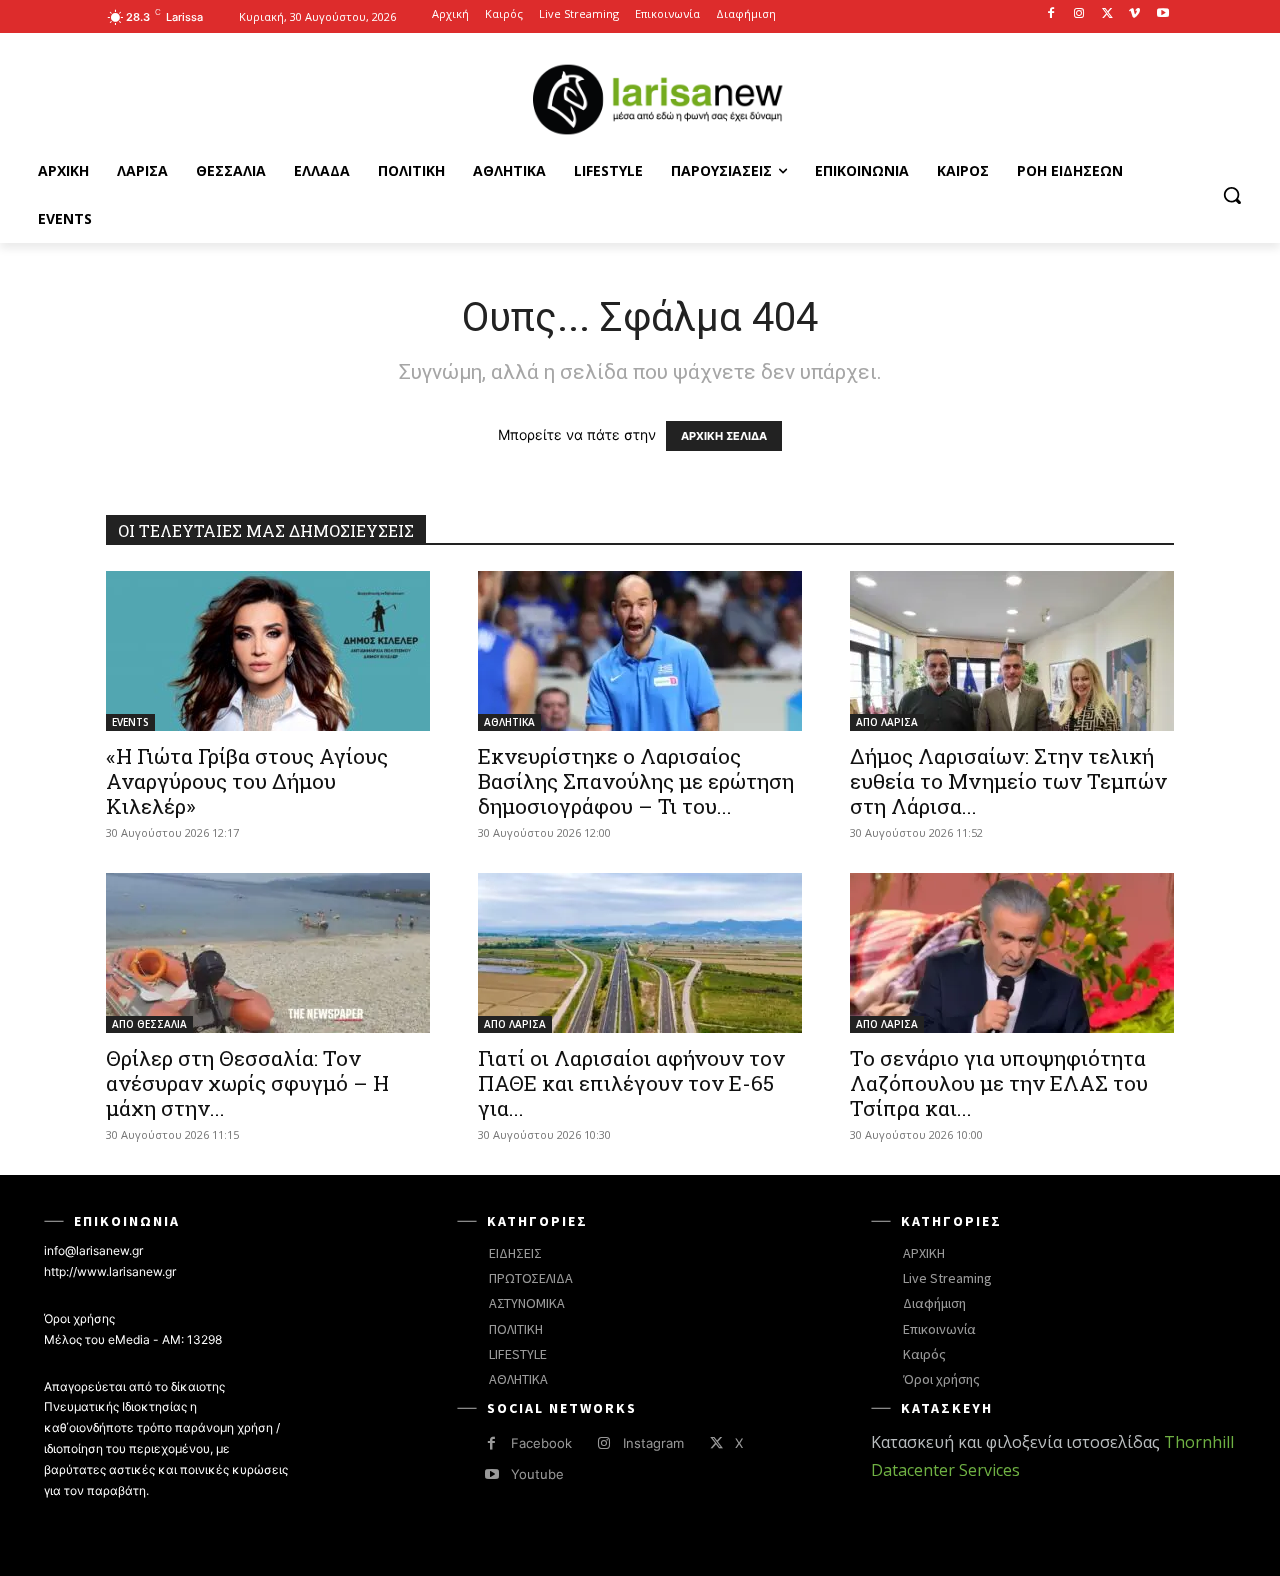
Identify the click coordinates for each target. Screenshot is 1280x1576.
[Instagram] (1079, 14)
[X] (1107, 14)
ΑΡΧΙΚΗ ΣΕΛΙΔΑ (724, 436)
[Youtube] (1162, 14)
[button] (1232, 195)
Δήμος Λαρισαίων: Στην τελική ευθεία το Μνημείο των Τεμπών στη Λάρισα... (1008, 781)
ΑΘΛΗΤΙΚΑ (509, 722)
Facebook (541, 1443)
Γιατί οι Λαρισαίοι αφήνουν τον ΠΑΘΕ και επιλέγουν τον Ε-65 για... (631, 1083)
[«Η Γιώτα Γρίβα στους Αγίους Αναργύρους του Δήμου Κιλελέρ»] (268, 651)
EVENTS (130, 722)
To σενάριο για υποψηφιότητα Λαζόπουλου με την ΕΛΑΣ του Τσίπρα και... (999, 1083)
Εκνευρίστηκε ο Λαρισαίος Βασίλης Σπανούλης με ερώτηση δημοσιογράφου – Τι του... (636, 781)
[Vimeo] (1134, 14)
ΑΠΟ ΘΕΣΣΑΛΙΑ (149, 1024)
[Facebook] (1051, 14)
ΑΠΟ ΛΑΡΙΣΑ (887, 722)
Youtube (537, 1474)
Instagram (653, 1443)
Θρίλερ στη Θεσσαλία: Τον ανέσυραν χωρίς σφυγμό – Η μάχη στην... (247, 1083)
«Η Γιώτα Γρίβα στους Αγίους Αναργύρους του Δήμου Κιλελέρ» (247, 781)
